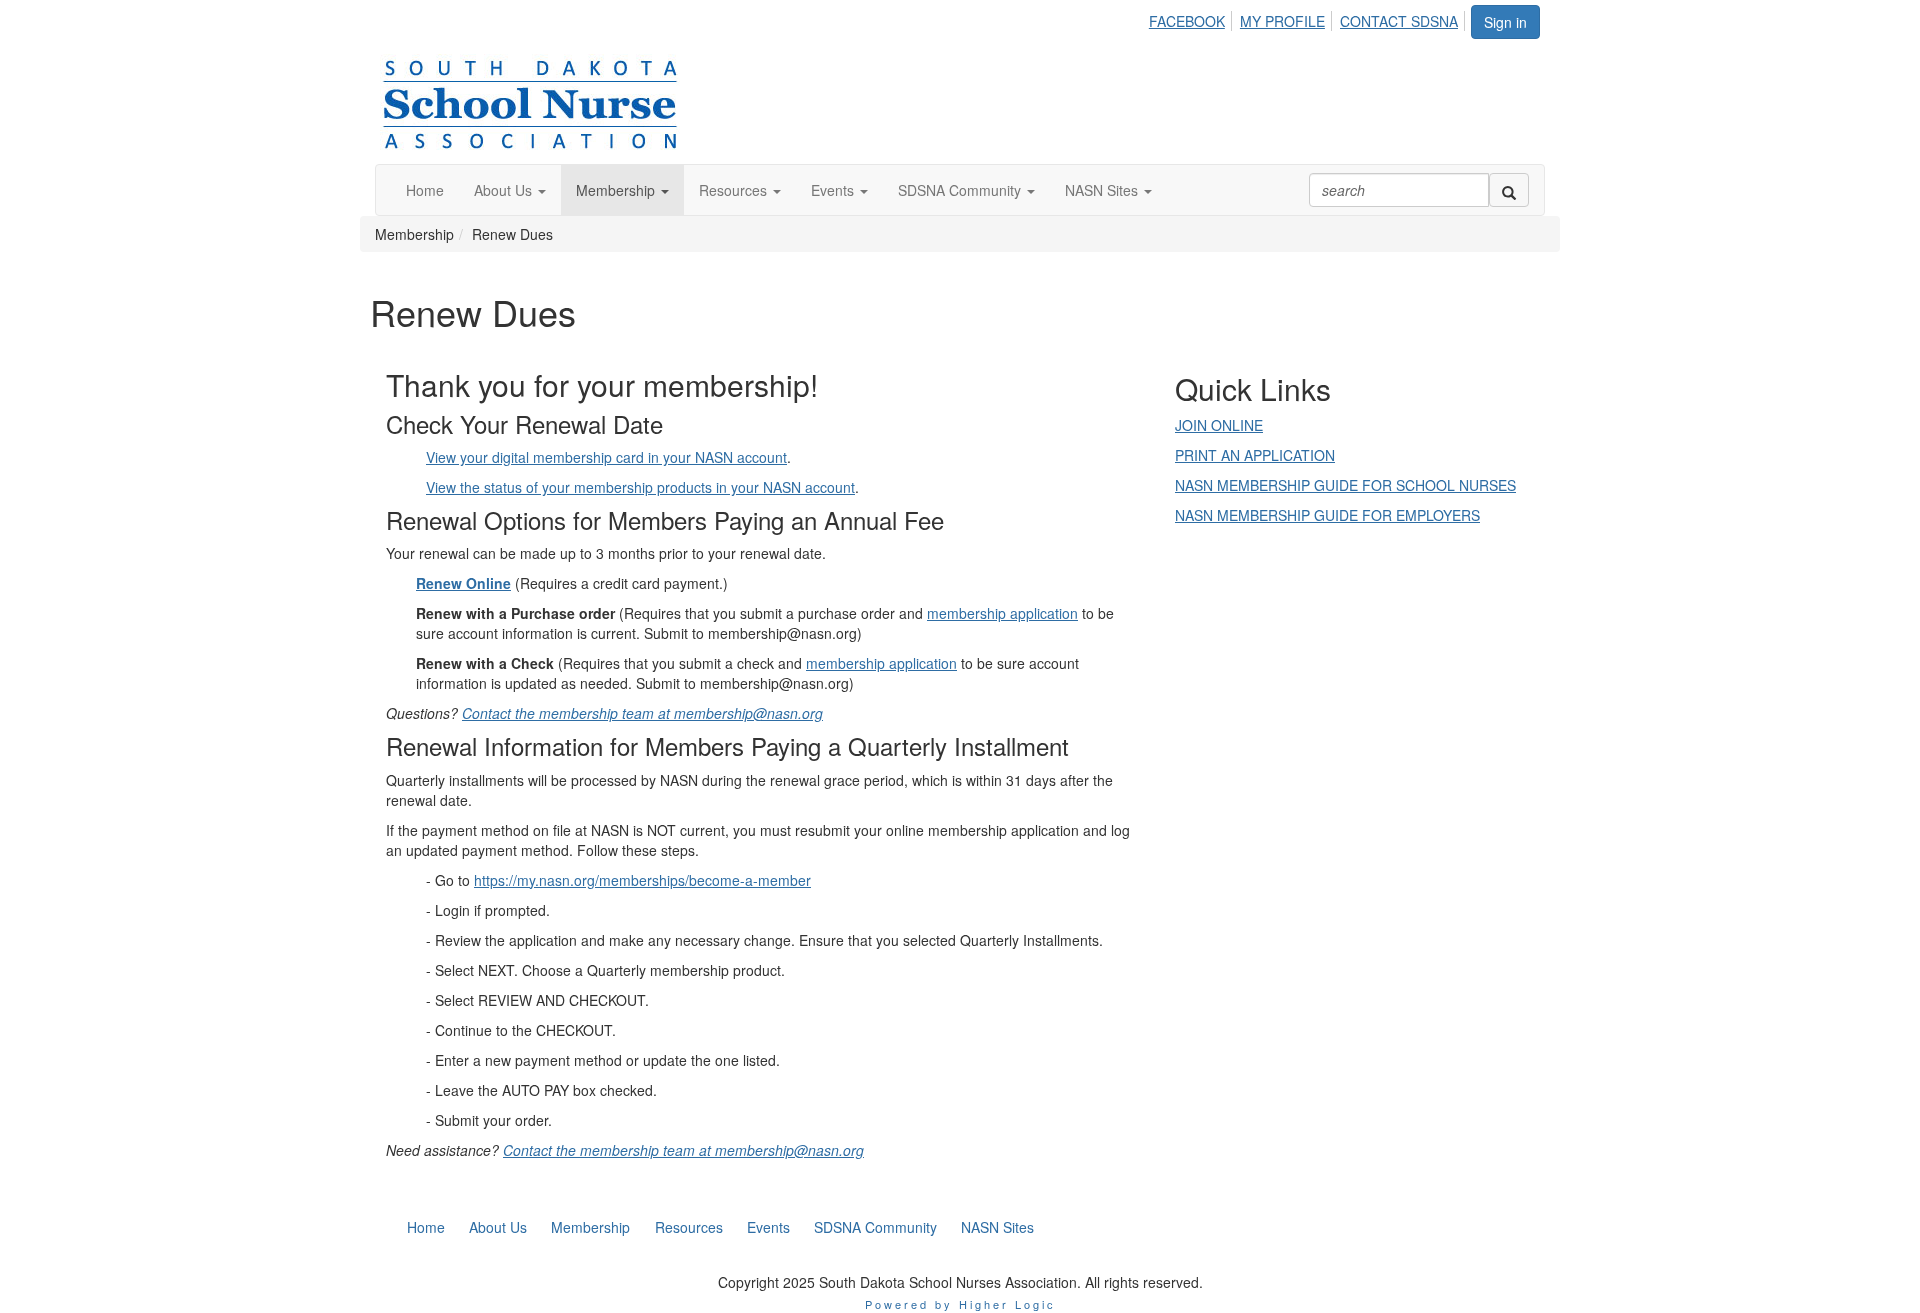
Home (425, 190)
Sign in (1505, 22)
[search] (1509, 190)
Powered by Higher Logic (960, 1304)
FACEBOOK (1187, 21)
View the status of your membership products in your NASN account (640, 487)
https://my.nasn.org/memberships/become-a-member (642, 880)
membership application (1002, 613)
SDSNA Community (961, 190)
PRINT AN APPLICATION (1255, 455)
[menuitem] (1192, 18)
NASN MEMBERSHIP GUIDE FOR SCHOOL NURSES (1345, 485)
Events (834, 190)
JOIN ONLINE (1219, 425)
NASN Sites (1103, 190)
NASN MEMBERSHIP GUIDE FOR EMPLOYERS (1327, 515)
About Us (505, 190)
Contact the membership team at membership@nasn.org (642, 713)
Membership (617, 190)
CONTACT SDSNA (1399, 21)
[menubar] (1309, 18)
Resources (735, 190)
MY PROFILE (1282, 21)
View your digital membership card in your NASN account (606, 457)
